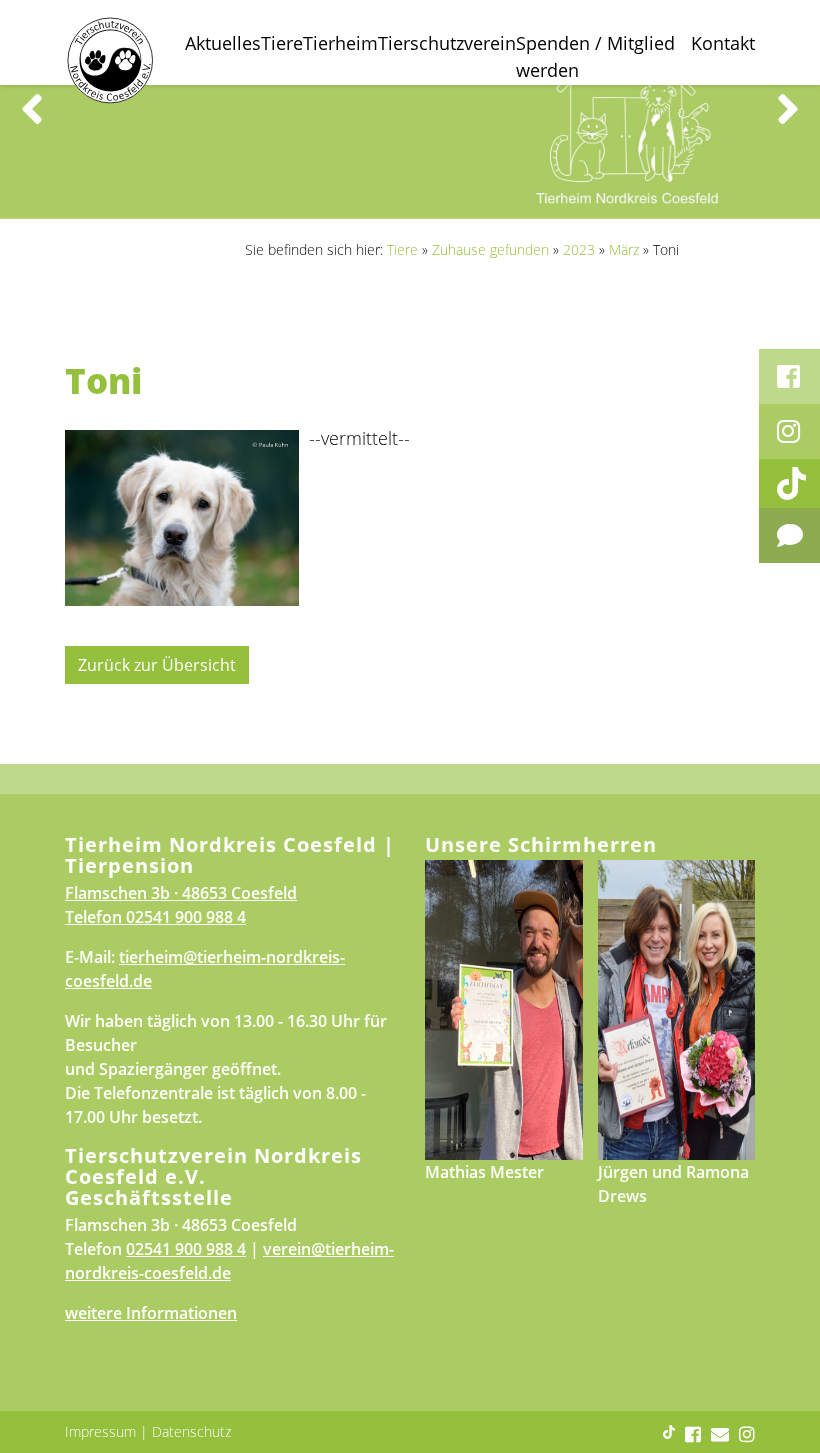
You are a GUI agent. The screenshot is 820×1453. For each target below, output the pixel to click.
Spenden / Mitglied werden (595, 56)
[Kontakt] (789, 535)
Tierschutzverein (447, 43)
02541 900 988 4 (186, 917)
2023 (579, 249)
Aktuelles (223, 43)
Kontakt (723, 43)
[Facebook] (789, 376)
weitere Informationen (151, 1313)
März (624, 249)
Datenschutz (191, 1431)
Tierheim (340, 43)
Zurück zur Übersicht (157, 665)
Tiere (282, 43)
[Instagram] (789, 431)
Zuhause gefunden (490, 249)
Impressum (100, 1431)
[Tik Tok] (789, 483)
